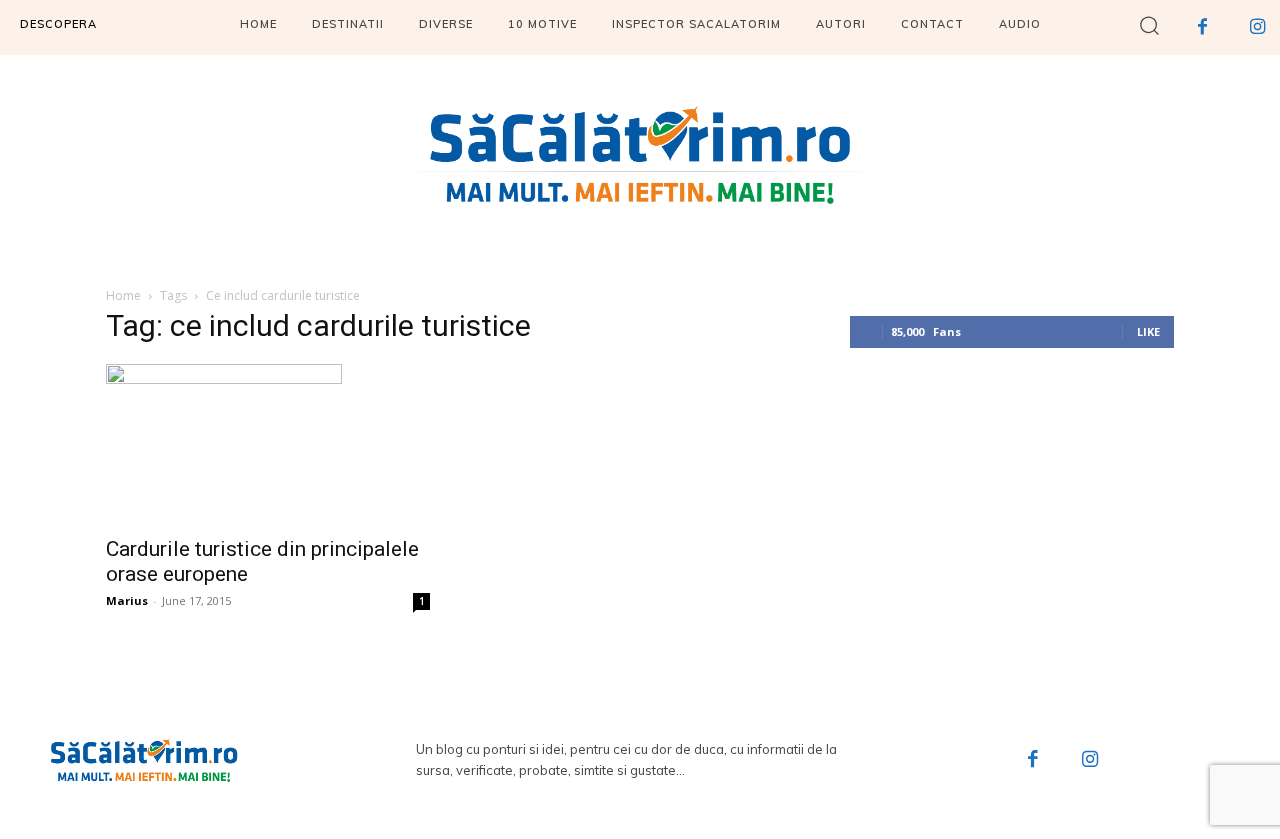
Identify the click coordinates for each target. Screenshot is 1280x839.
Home (123, 295)
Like (1148, 331)
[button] (1149, 24)
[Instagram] (1091, 761)
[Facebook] (1033, 761)
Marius (127, 600)
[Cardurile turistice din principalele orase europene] (268, 444)
